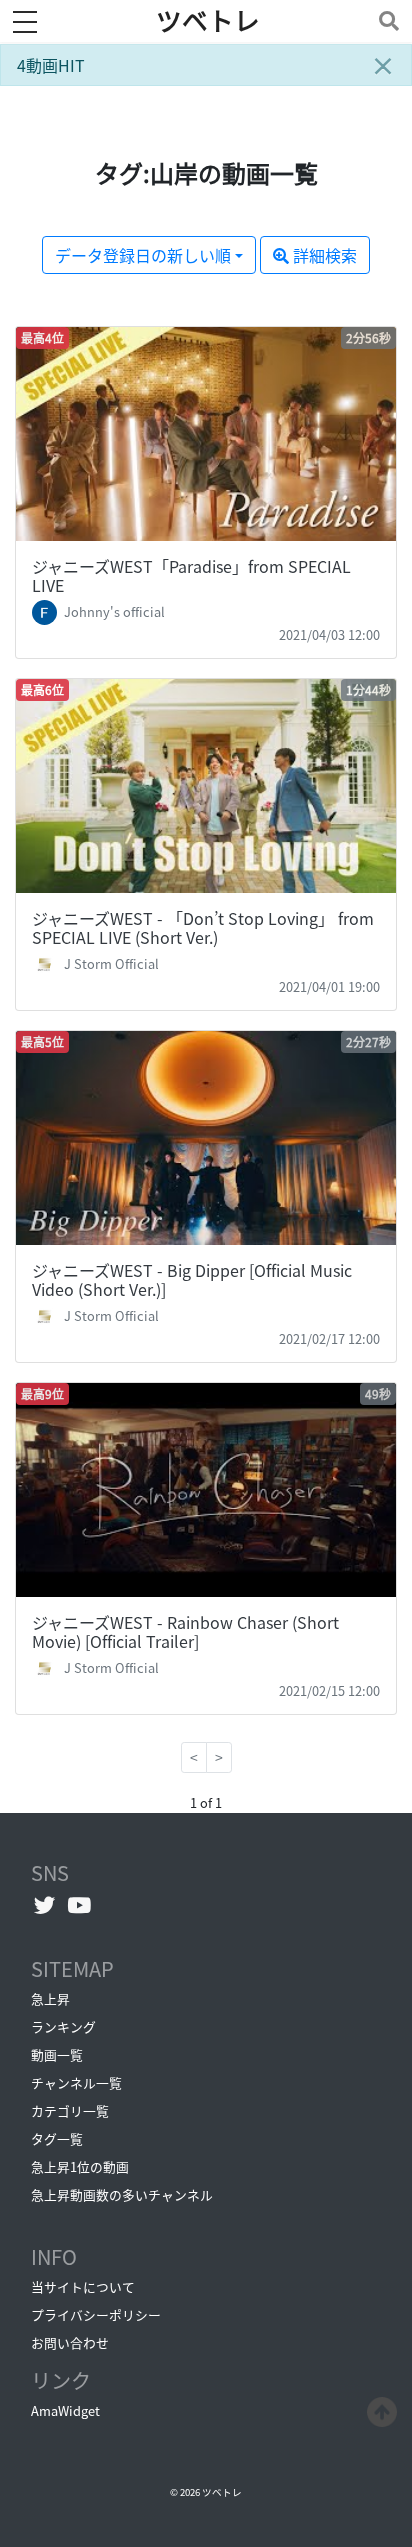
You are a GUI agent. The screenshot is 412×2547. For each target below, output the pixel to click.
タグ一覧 (57, 2138)
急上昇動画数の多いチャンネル (122, 2194)
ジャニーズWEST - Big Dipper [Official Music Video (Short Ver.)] (192, 1279)
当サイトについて (83, 2286)
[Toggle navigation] (385, 20)
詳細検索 (323, 255)
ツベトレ (208, 21)
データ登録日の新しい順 (143, 255)
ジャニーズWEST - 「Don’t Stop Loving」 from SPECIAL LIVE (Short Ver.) (203, 927)
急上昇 (50, 1998)
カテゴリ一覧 (70, 2110)
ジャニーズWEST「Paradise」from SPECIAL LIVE (191, 575)
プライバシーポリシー (96, 2314)
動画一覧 (57, 2054)
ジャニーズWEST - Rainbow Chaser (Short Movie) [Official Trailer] (185, 1631)
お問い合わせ (70, 2342)
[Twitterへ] (44, 1905)
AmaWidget (65, 2410)
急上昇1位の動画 (80, 2166)
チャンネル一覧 (76, 2082)
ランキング (63, 2026)
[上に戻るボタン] (382, 2409)
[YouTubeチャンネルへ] (79, 1905)
